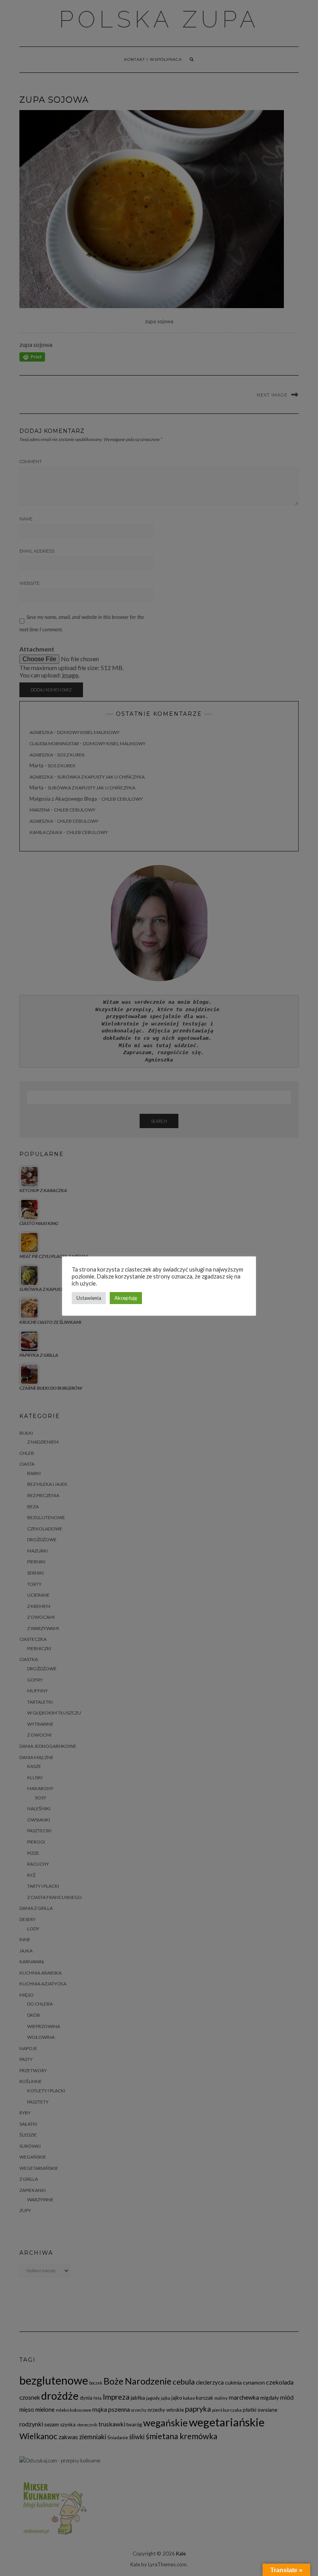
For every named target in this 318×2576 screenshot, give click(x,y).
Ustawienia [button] (89, 1298)
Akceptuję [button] (126, 1298)
